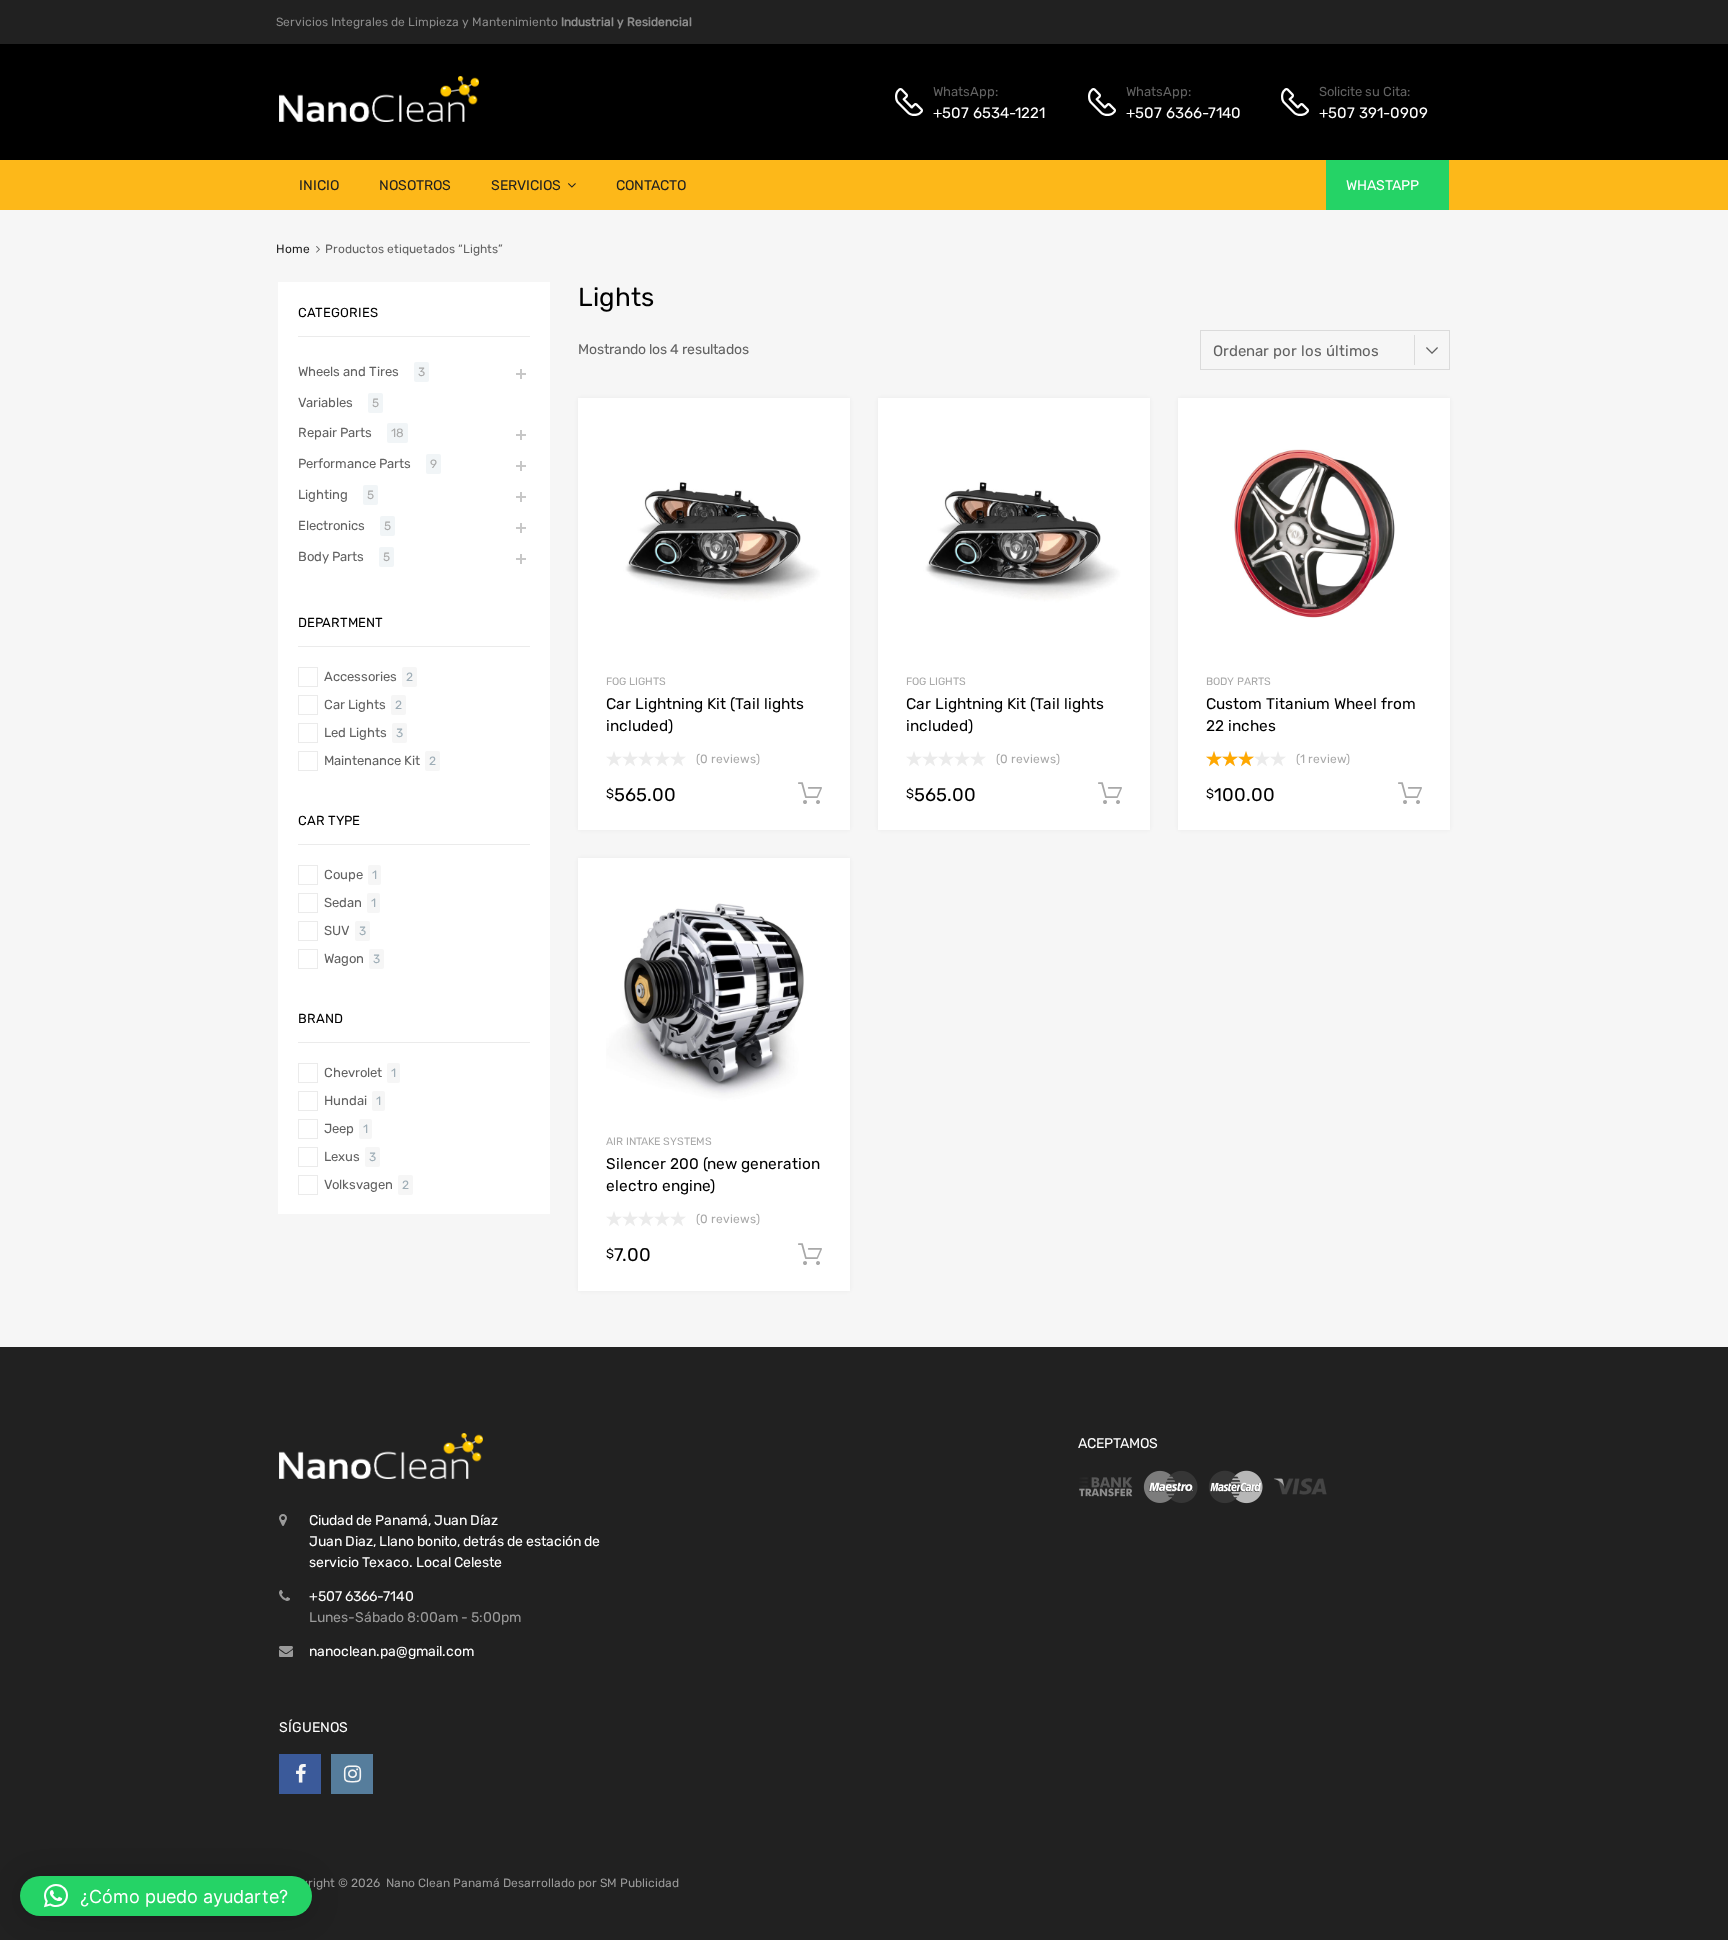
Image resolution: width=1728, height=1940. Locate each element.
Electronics (331, 525)
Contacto (651, 185)
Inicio (319, 185)
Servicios (526, 185)
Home (293, 249)
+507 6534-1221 (982, 113)
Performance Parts (354, 463)
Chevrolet (353, 1072)
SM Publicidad (639, 1883)
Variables (325, 402)
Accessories (360, 676)
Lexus (342, 1156)
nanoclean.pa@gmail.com (391, 1651)
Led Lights (355, 732)
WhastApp (1382, 185)
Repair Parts (335, 432)
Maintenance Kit (372, 760)
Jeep (339, 1128)
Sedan (343, 902)
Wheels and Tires (348, 371)
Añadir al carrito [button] (810, 794)
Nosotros (415, 185)
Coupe (343, 874)
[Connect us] (300, 1774)
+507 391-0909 (1368, 113)
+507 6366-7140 (1175, 113)
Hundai (345, 1100)
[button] (166, 1896)
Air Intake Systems (659, 1141)
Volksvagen (358, 1184)
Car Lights (355, 704)
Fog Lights (636, 681)
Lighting (323, 494)
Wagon (344, 958)
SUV (337, 930)
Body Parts (1238, 681)
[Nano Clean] (379, 117)
